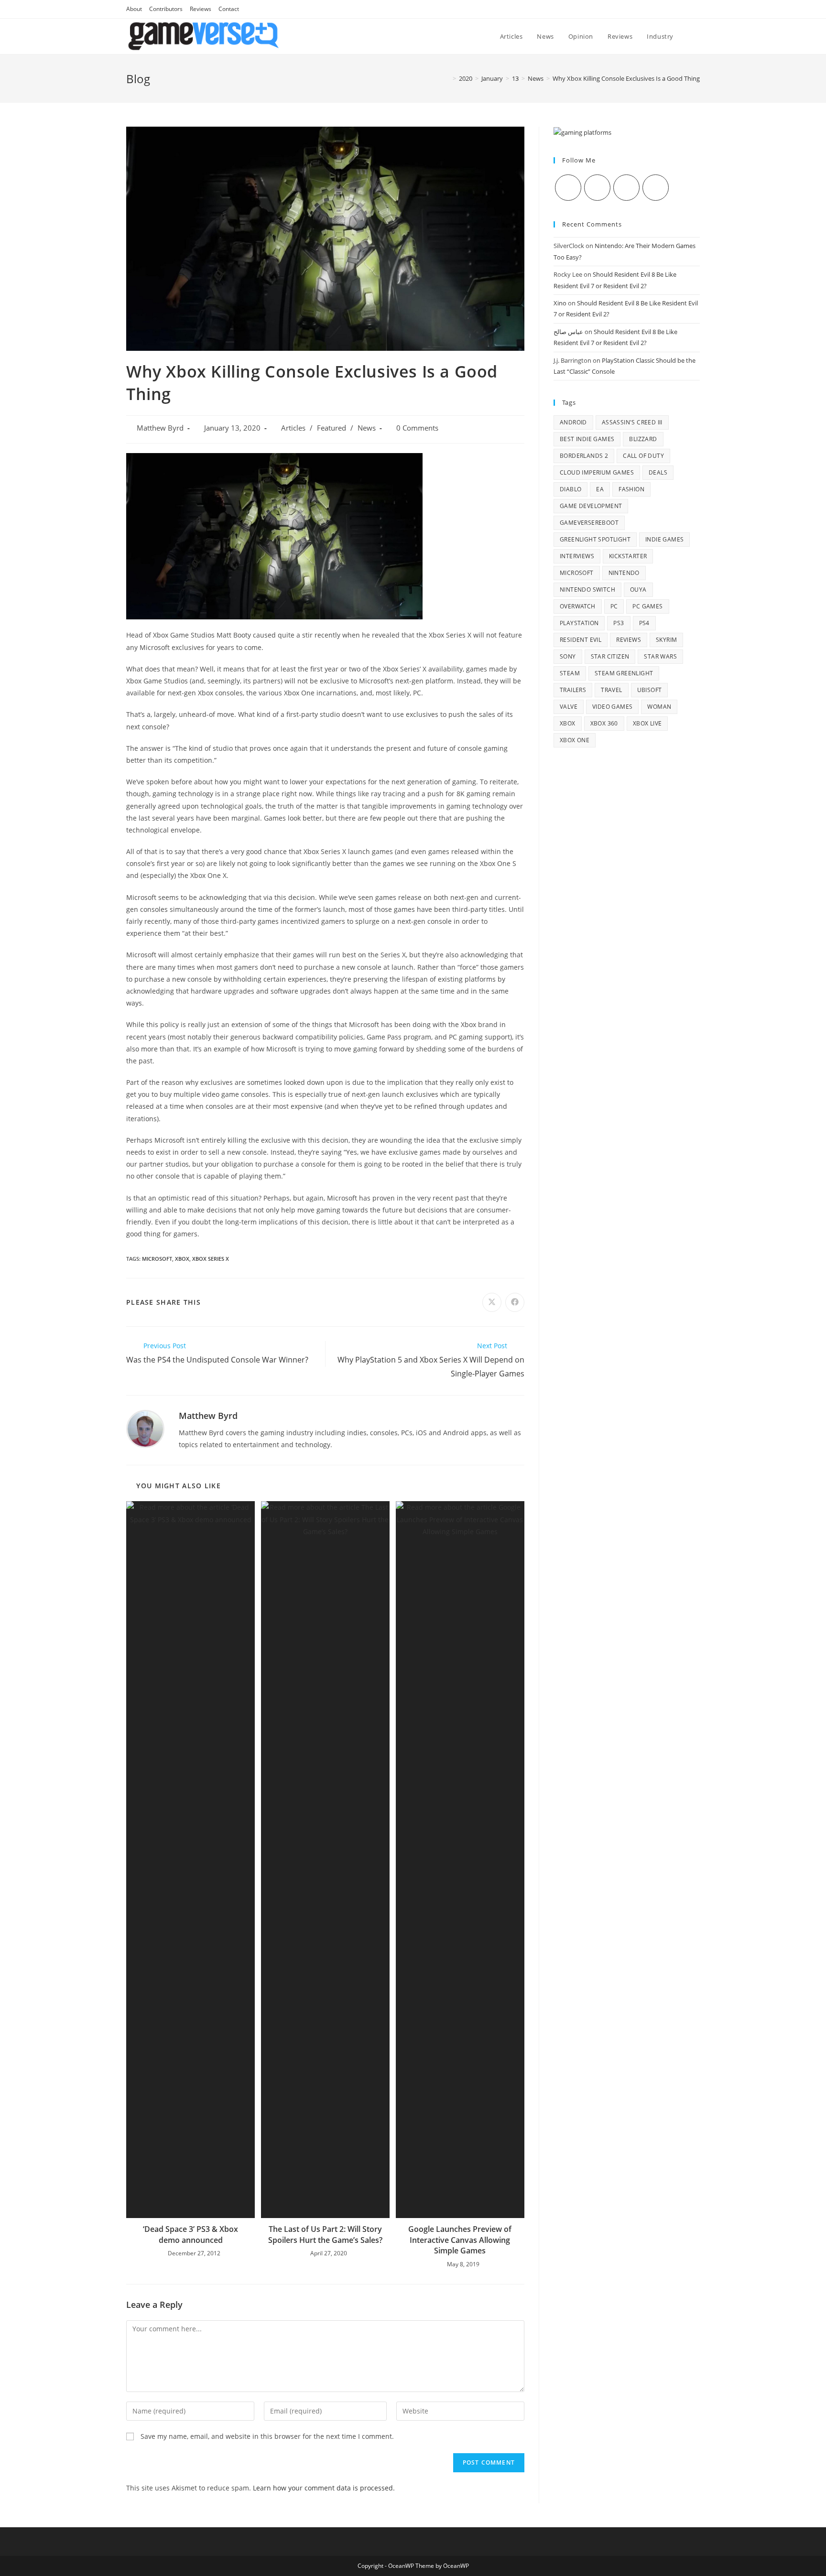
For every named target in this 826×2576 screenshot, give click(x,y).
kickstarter (628, 556)
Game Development (591, 506)
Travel (611, 690)
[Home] (447, 78)
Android (573, 422)
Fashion (631, 489)
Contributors (166, 9)
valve (569, 707)
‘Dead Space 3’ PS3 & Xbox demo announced (190, 2234)
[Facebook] (597, 188)
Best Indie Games (587, 439)
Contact (229, 9)
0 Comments (417, 428)
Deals (658, 472)
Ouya (638, 590)
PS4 (644, 623)
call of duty (643, 456)
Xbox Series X (211, 1259)
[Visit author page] (145, 1428)
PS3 (619, 623)
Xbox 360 (604, 723)
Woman (659, 707)
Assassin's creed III (632, 422)
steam (570, 673)
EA (600, 489)
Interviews (577, 556)
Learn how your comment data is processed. (324, 2488)
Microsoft (157, 1259)
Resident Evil (581, 640)
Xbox (182, 1259)
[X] (568, 188)
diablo (571, 489)
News (367, 428)
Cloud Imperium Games (597, 472)
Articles (293, 428)
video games (612, 707)
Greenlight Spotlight (595, 539)
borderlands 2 (584, 456)
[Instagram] (626, 188)
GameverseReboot (589, 523)
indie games (664, 539)
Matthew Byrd (160, 428)
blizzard (643, 439)
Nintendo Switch (587, 590)
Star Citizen (610, 656)
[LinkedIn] (656, 188)
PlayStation (579, 623)
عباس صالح (568, 332)
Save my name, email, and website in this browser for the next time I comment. (267, 2436)
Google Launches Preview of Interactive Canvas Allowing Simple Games (460, 2240)
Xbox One (575, 740)
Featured (331, 428)
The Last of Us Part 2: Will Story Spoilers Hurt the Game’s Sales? (325, 2234)
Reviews (201, 9)
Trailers (573, 690)
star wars (660, 656)
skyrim (666, 640)
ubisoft (650, 690)
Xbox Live (647, 723)
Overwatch (578, 606)
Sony (568, 656)
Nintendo (624, 573)
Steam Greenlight (624, 673)
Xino (560, 303)
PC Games (647, 606)
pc (614, 606)
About (134, 9)
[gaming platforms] (582, 132)
